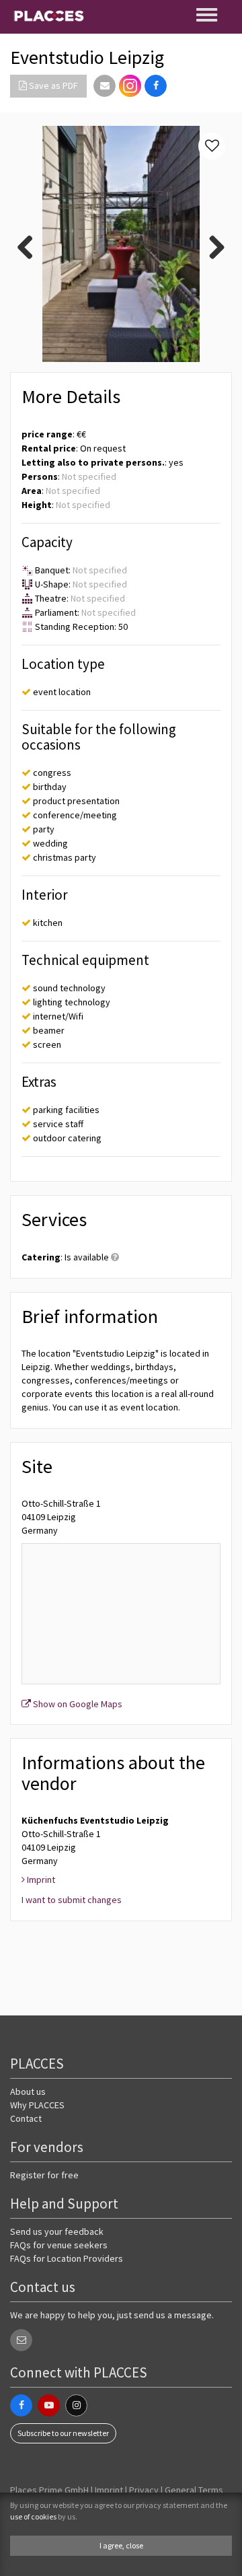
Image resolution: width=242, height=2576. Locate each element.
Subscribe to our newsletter (63, 2433)
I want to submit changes (72, 1900)
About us (28, 2091)
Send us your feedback (57, 2231)
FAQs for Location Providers (67, 2258)
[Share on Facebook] (156, 86)
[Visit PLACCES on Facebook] (21, 2405)
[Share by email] (105, 86)
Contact (26, 2118)
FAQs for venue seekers (59, 2245)
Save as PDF (52, 85)
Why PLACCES (37, 2105)
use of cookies (33, 2516)
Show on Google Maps (77, 1704)
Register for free (44, 2175)
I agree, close (121, 2545)
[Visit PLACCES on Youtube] (49, 2405)
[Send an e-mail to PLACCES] (21, 2340)
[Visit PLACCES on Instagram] (130, 86)
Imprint (109, 2490)
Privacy (144, 2490)
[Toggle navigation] (208, 15)
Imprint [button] (40, 1880)
